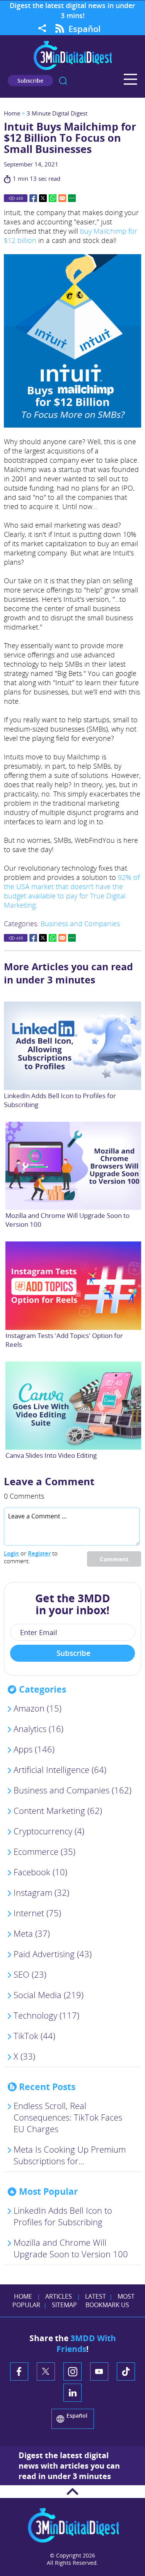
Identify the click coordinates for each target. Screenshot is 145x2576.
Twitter (43, 198)
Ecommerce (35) (44, 1851)
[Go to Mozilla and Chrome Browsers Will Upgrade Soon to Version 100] (74, 1166)
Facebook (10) (40, 1872)
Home (12, 113)
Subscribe (30, 81)
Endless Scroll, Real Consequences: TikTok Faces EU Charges (68, 2117)
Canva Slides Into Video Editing (51, 1455)
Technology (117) (46, 2015)
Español (84, 29)
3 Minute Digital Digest (57, 113)
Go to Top (72, 2492)
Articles (59, 2296)
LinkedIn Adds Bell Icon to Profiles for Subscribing (63, 2216)
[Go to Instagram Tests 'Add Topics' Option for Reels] (74, 1285)
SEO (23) (30, 1974)
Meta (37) (32, 1933)
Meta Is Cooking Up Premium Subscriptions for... (70, 2155)
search (63, 81)
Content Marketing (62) (58, 1810)
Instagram (72, 2371)
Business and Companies (80, 924)
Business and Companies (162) (72, 1790)
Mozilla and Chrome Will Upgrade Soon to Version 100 (71, 2248)
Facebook (33, 198)
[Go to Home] (73, 69)
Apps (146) (34, 1749)
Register (39, 1553)
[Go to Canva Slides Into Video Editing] (74, 1406)
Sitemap (64, 2305)
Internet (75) (37, 1913)
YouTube (99, 2371)
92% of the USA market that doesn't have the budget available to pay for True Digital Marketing (72, 891)
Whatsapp (53, 198)
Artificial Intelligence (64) (60, 1769)
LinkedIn (72, 2393)
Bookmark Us (107, 2305)
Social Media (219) (49, 1995)
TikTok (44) (34, 2036)
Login (11, 1553)
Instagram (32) (41, 1892)
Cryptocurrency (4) (49, 1831)
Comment (114, 1559)
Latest (96, 2296)
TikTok (126, 2371)
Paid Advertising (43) (53, 1954)
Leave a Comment (49, 1481)
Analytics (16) (38, 1729)
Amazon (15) (38, 1708)
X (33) (24, 2056)
